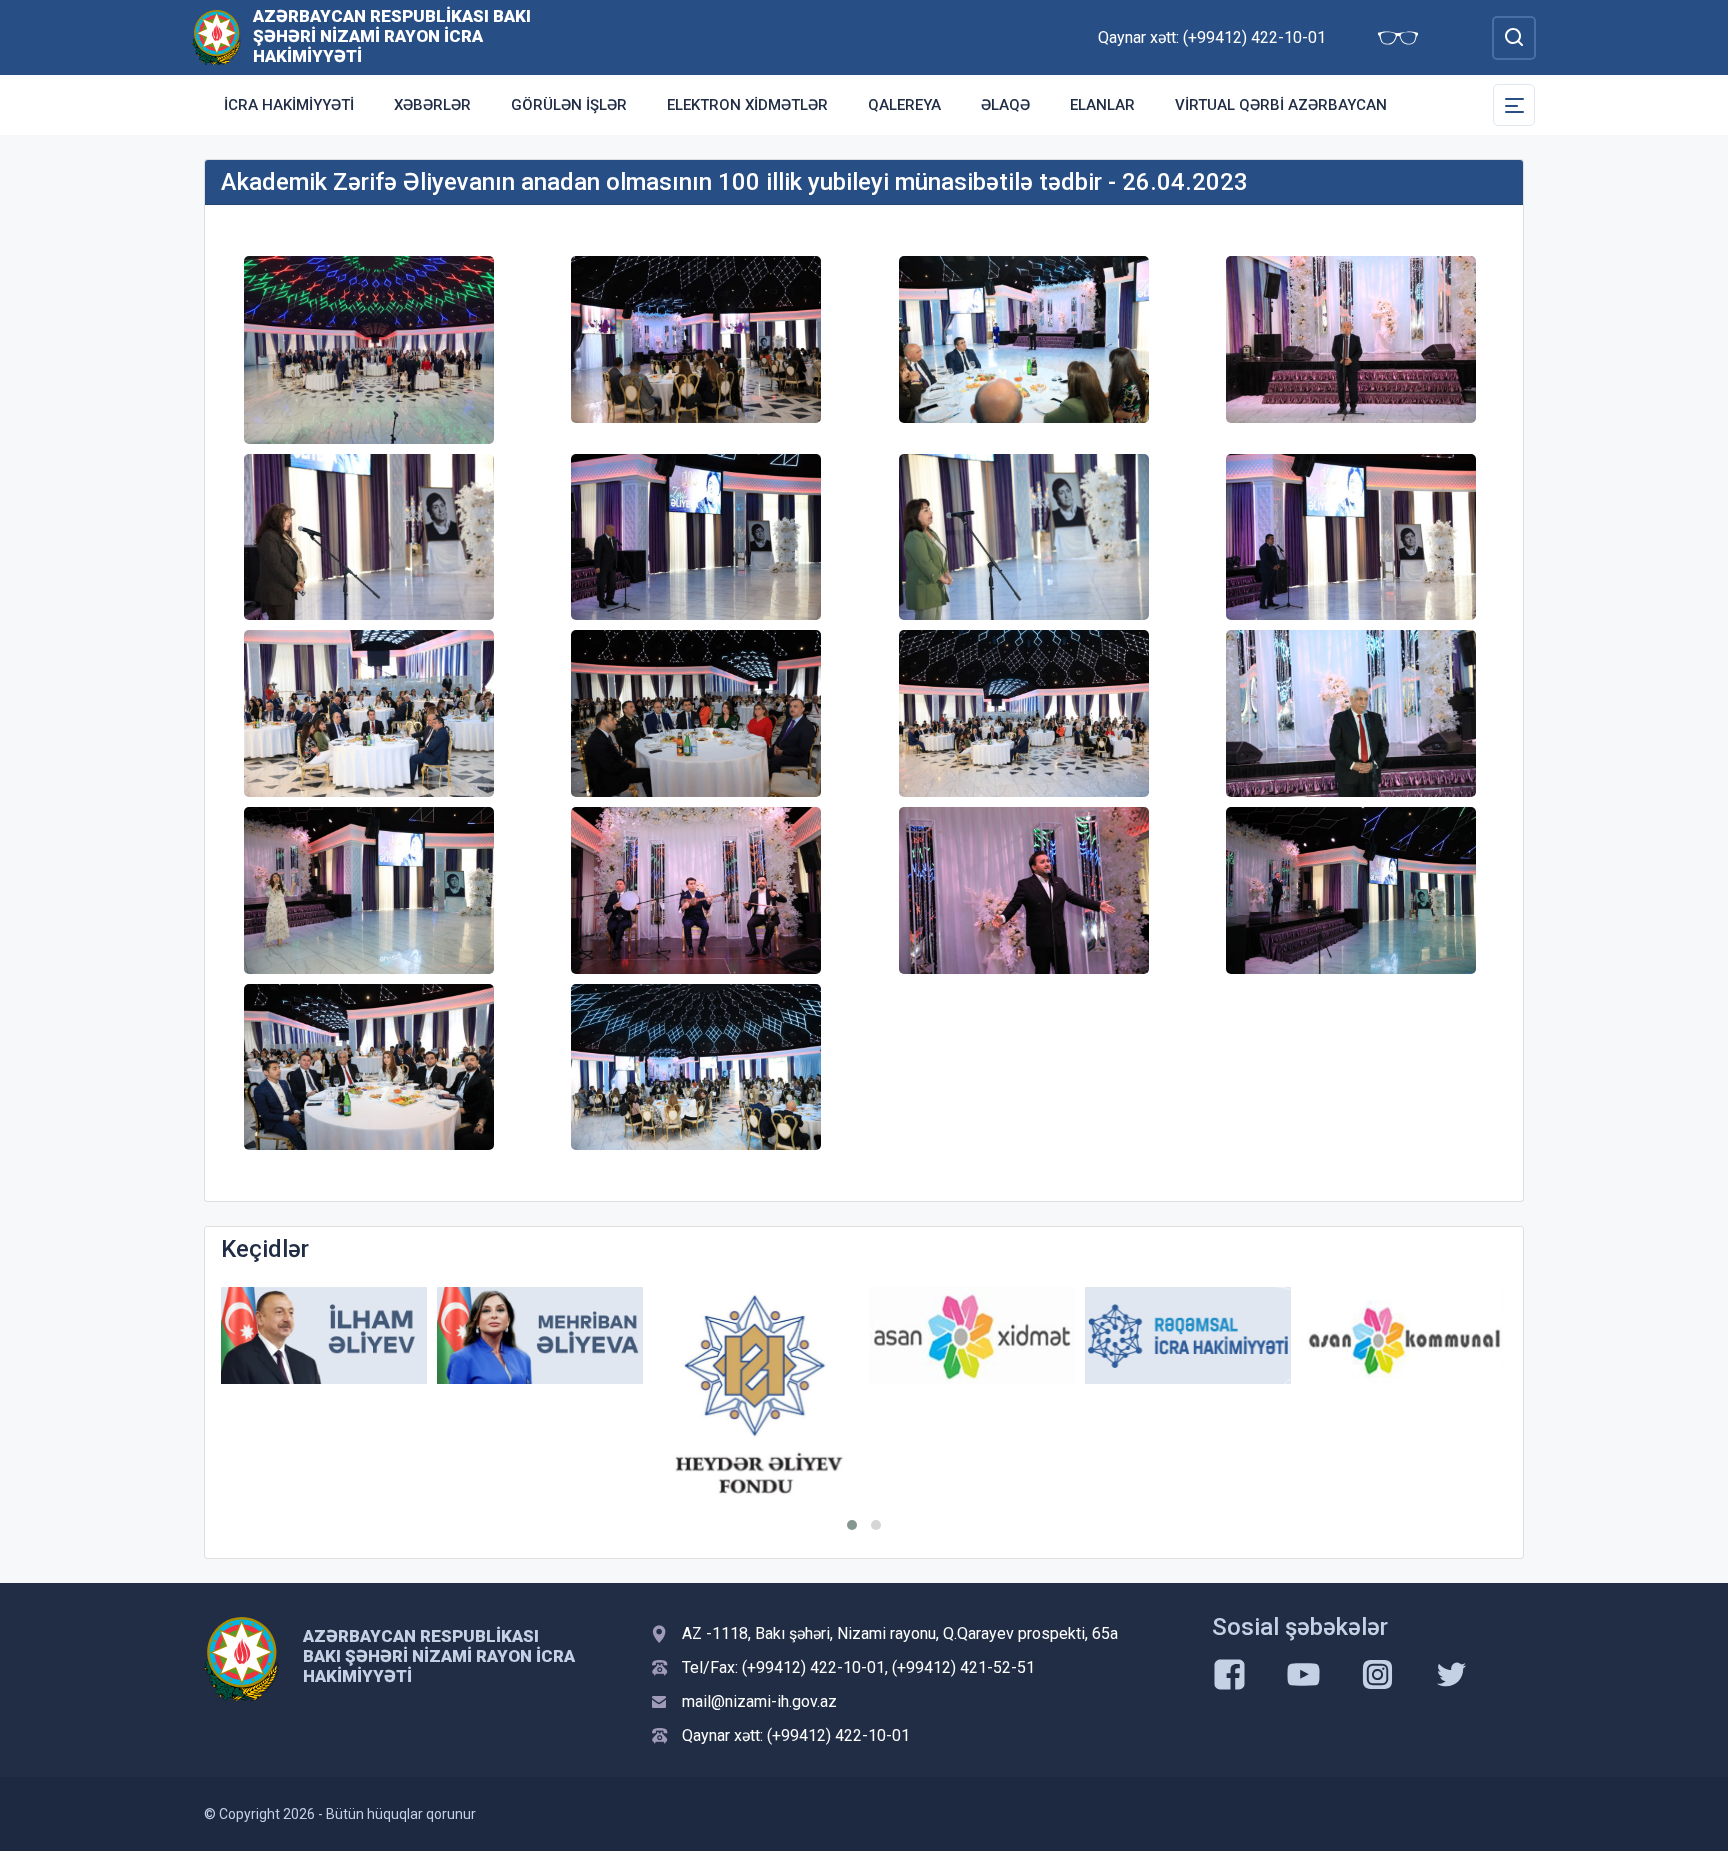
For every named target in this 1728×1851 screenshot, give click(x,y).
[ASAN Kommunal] (1404, 1335)
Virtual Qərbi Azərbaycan (1281, 105)
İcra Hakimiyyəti (289, 105)
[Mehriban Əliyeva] (540, 1335)
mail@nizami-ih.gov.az (759, 1701)
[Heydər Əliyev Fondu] (756, 1396)
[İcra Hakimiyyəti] (216, 36)
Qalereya (904, 105)
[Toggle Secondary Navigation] (1514, 105)
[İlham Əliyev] (324, 1335)
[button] (852, 1525)
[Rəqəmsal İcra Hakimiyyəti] (1188, 1335)
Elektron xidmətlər (747, 105)
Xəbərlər (432, 105)
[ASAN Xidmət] (972, 1335)
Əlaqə (1005, 105)
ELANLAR (1102, 105)
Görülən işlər (569, 105)
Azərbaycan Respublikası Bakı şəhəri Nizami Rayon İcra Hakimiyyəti (392, 36)
